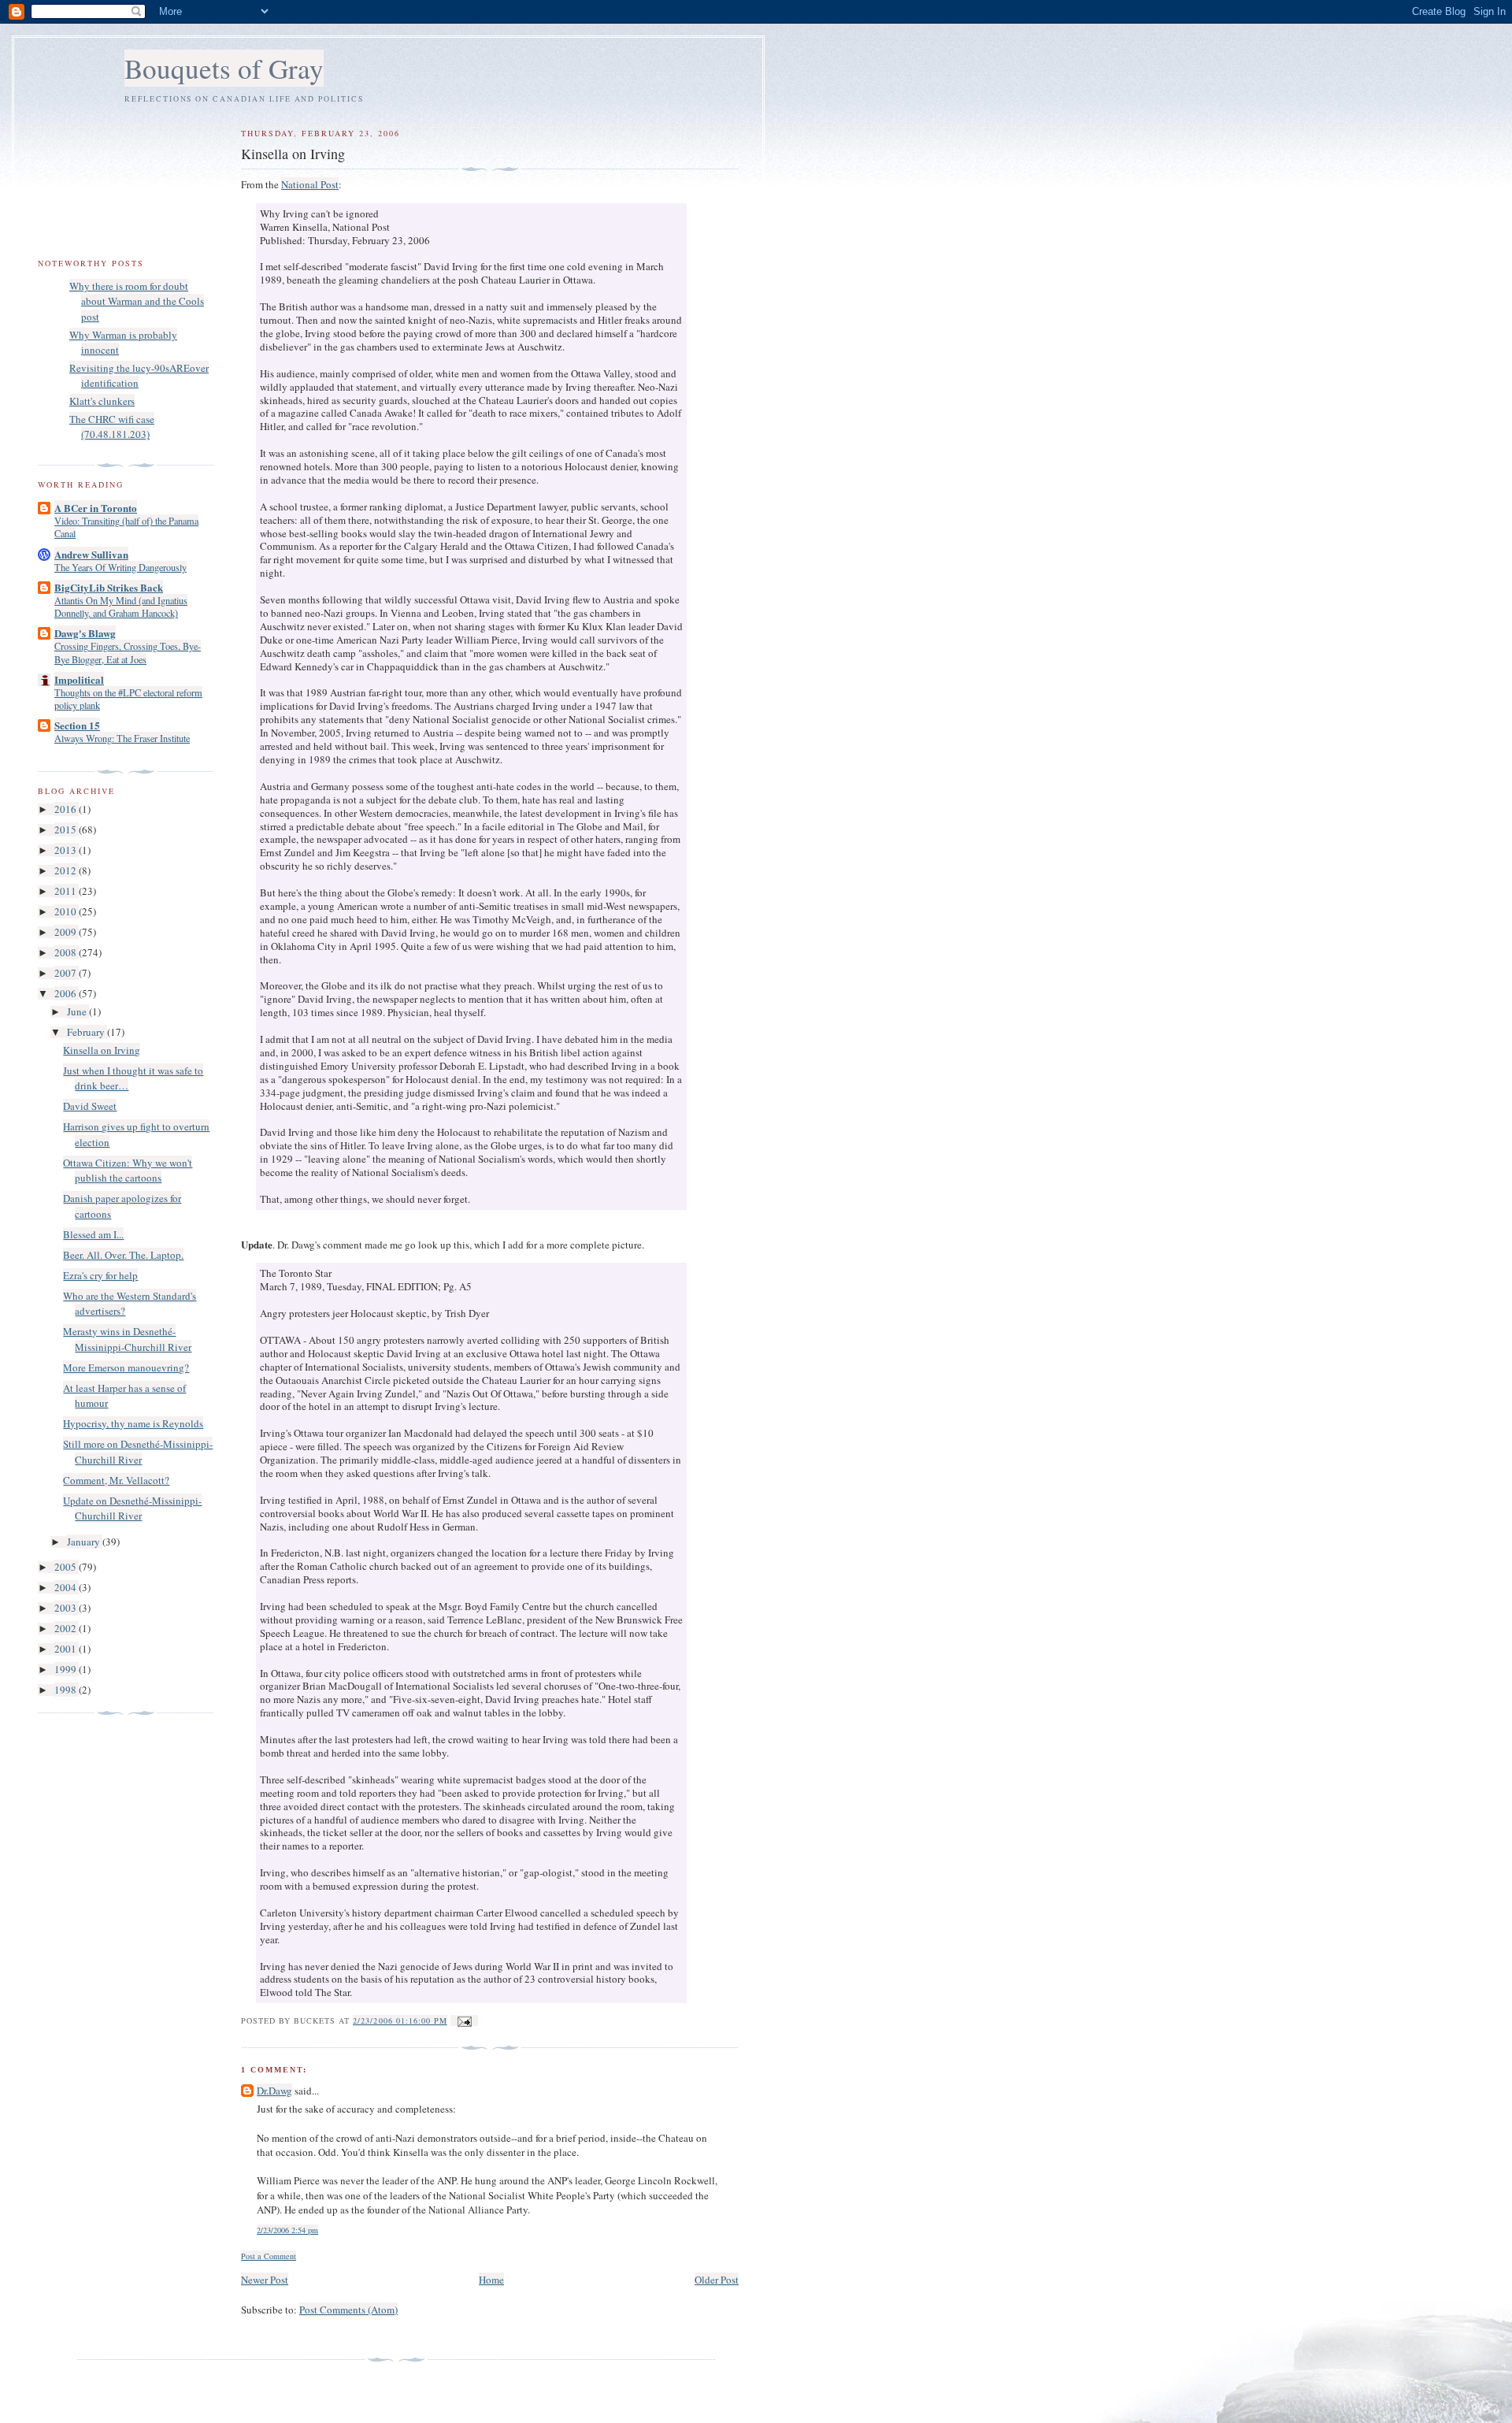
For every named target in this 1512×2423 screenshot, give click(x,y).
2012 (67, 870)
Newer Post (265, 2280)
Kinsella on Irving (102, 1050)
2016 (67, 809)
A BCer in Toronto (96, 508)
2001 (67, 1649)
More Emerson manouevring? (126, 1367)
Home (491, 2280)
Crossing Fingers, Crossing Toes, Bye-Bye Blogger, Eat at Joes (128, 652)
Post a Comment (269, 2256)
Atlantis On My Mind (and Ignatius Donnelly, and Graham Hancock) (121, 607)
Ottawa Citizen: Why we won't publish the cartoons (128, 1171)
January (85, 1542)
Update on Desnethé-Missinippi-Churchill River (132, 1508)
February (87, 1032)
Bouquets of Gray (224, 68)
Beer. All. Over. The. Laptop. (123, 1255)
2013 (67, 850)
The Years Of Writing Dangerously (120, 567)
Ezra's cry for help (100, 1275)
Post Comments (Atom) (348, 2310)
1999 (67, 1669)
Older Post (717, 2280)
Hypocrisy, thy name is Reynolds (133, 1423)
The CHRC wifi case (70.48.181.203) (112, 427)
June (78, 1011)
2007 (67, 973)
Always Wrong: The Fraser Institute (122, 738)
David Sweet (90, 1106)
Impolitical (79, 679)
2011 (67, 891)
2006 (67, 993)
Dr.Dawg (274, 2091)
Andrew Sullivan (91, 554)
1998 (67, 1690)
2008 (67, 952)
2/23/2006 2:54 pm (287, 2230)
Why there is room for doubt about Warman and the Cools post (137, 301)
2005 (67, 1567)
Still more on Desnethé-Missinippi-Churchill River (138, 1452)
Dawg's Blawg (85, 633)
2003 (67, 1608)
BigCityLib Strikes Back (109, 587)
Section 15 (77, 725)
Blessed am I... (93, 1234)
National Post (310, 184)
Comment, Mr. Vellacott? (116, 1480)
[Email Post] (464, 2020)
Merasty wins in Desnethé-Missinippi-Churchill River (127, 1339)
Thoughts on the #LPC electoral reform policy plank (128, 699)
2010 (67, 911)
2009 (67, 932)
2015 (67, 829)
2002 (67, 1628)
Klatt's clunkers (102, 401)
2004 (67, 1587)
